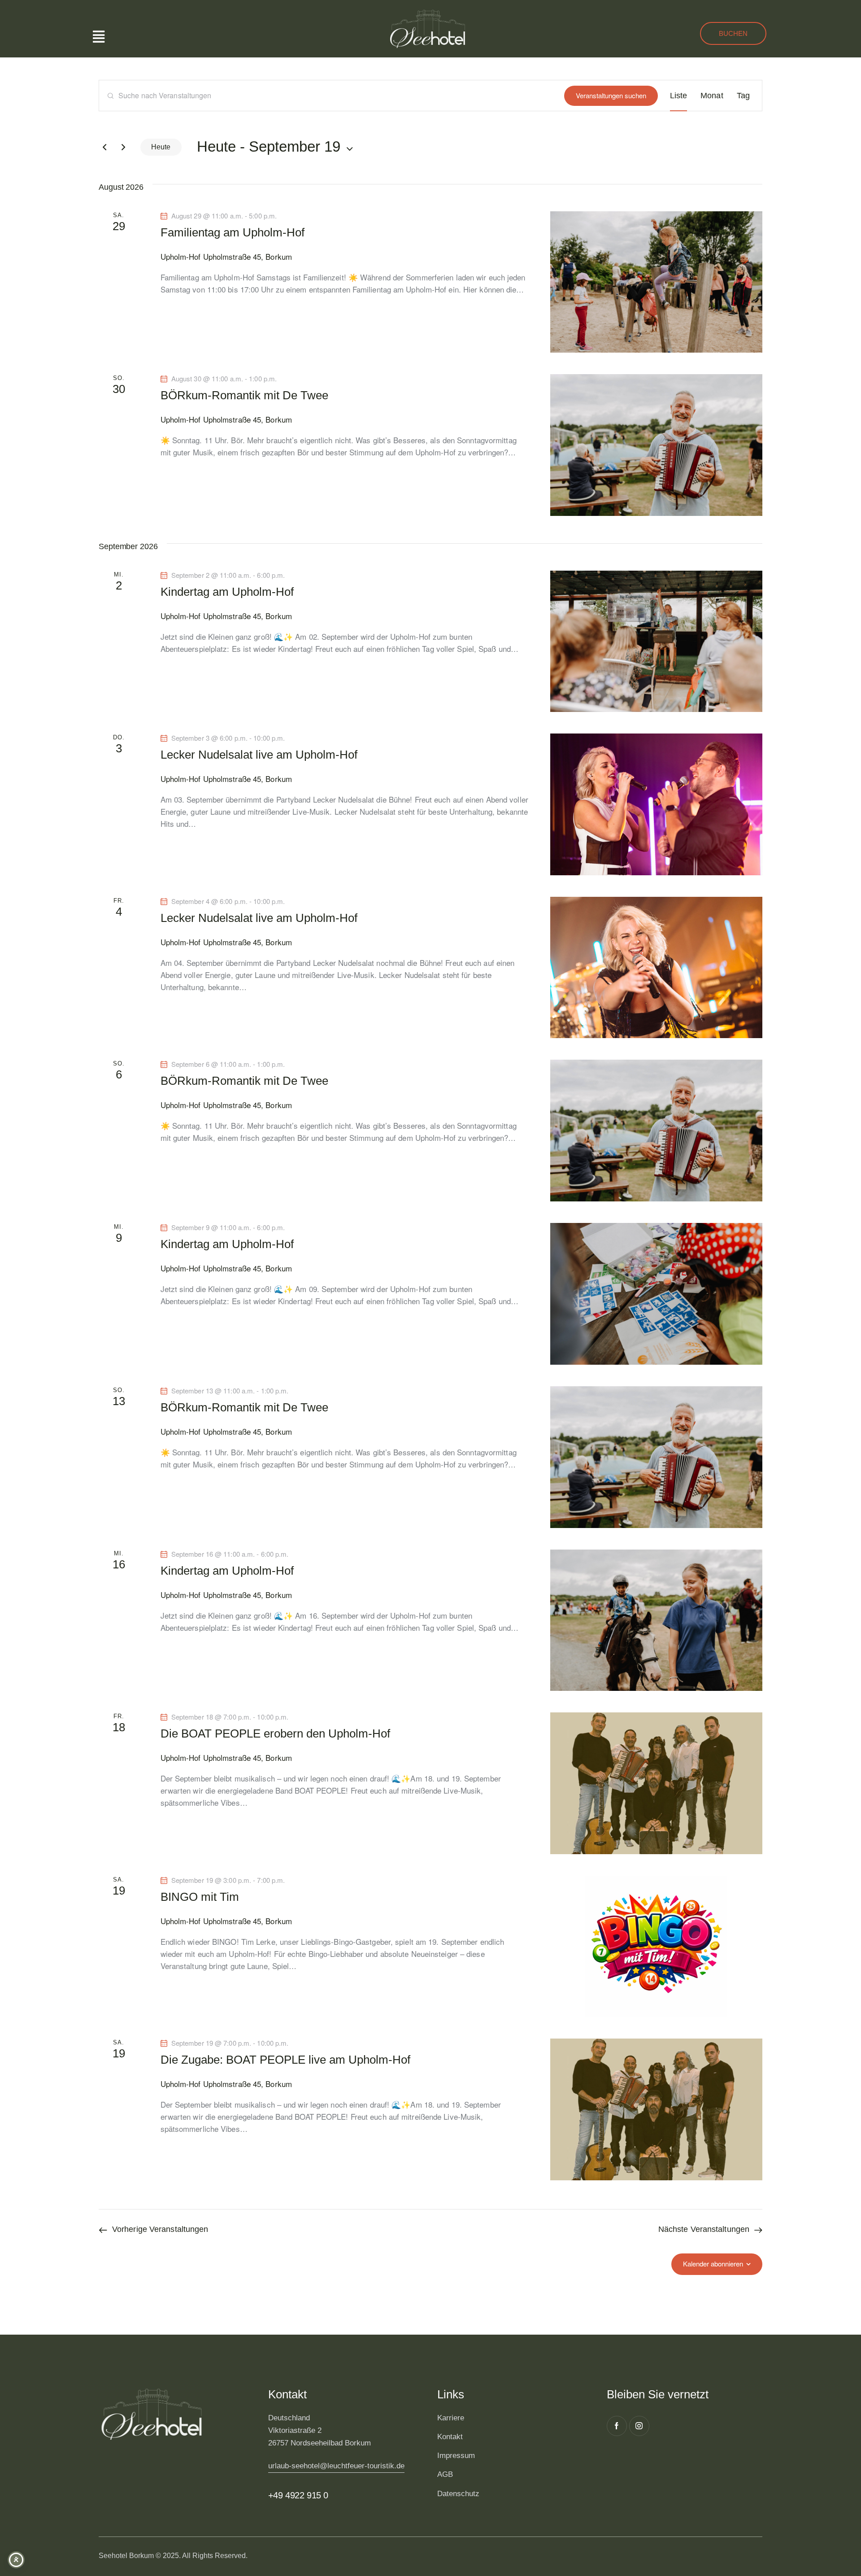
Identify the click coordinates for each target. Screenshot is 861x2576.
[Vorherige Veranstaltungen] (104, 147)
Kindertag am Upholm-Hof (227, 592)
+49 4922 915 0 (298, 2495)
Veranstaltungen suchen (611, 95)
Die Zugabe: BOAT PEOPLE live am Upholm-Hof (285, 2060)
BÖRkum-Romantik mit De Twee (244, 395)
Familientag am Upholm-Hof (233, 232)
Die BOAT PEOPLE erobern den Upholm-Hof (275, 1733)
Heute (161, 147)
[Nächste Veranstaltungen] (123, 147)
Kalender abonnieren (713, 2264)
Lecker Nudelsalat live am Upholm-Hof (259, 755)
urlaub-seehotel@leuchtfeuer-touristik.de (336, 2466)
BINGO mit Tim (200, 1897)
